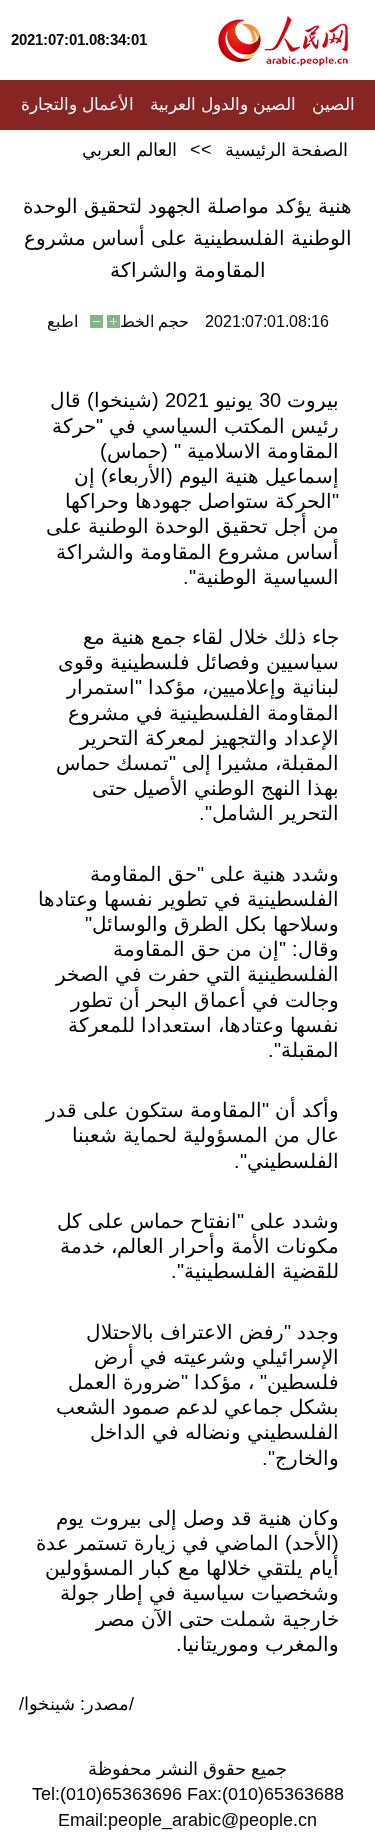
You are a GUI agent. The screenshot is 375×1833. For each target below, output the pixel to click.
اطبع (62, 321)
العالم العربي (129, 150)
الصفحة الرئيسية (286, 150)
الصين (333, 104)
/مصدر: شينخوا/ (76, 1704)
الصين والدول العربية (223, 104)
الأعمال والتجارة (77, 104)
